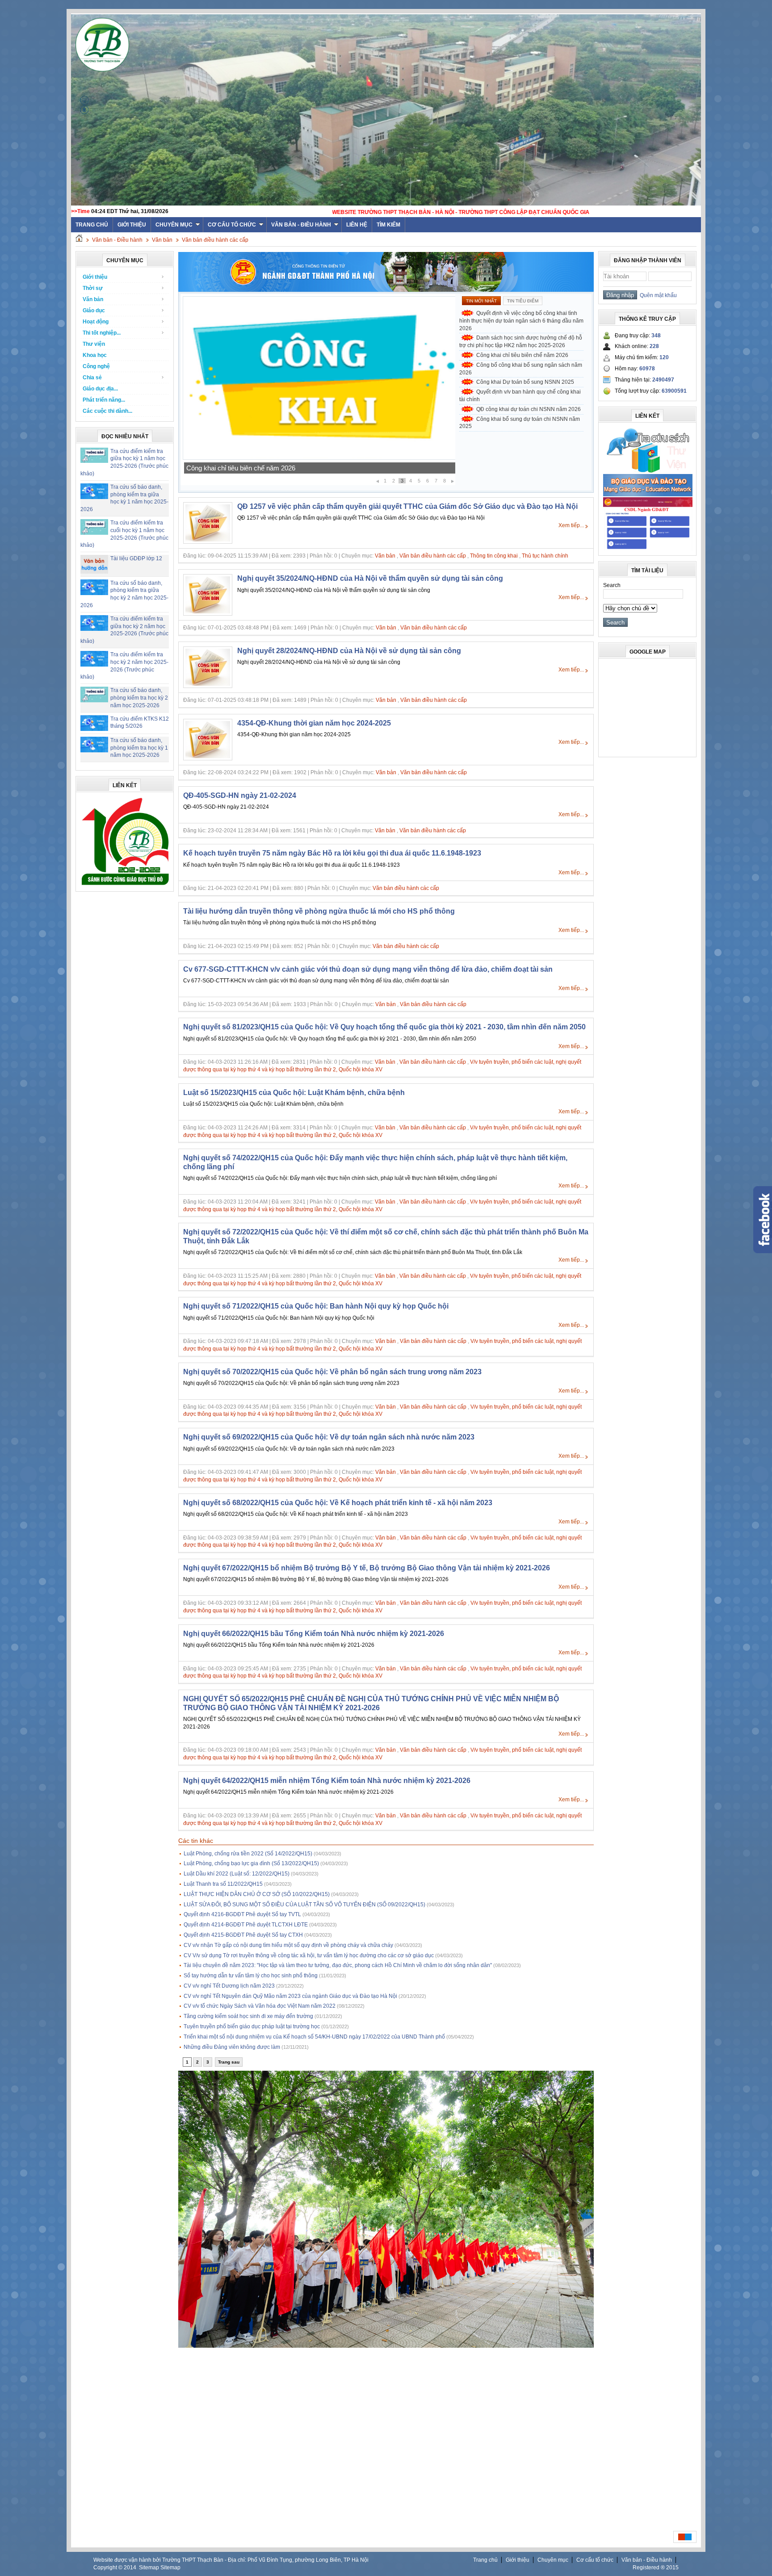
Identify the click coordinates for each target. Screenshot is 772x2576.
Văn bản (162, 240)
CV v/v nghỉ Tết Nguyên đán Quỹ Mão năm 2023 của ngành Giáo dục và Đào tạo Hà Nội (290, 1996)
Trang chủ (485, 2560)
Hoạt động (96, 322)
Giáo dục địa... (100, 389)
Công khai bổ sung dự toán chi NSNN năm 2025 (520, 423)
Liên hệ (357, 225)
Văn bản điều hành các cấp (215, 240)
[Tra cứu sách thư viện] (648, 471)
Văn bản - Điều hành (301, 225)
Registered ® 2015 (656, 2568)
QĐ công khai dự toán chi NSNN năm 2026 (529, 409)
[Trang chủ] (79, 240)
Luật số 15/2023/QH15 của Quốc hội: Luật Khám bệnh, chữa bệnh (294, 1093)
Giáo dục (94, 310)
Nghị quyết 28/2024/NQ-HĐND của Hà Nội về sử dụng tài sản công (349, 651)
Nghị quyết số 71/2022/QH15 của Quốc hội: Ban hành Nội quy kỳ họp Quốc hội (316, 1306)
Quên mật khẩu (657, 295)
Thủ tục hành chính (545, 556)
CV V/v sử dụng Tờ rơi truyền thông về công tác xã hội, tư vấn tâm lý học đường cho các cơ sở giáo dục (309, 1955)
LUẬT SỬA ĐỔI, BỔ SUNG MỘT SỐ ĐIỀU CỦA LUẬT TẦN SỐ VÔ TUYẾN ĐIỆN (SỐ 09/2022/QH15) (304, 1905)
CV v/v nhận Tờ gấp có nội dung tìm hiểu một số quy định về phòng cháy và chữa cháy (288, 1945)
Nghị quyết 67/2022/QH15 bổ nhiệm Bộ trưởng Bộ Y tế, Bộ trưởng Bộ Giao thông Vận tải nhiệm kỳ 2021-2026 (367, 1568)
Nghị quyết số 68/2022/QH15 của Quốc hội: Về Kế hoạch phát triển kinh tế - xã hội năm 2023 (338, 1503)
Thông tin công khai (494, 556)
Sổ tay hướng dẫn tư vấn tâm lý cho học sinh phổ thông (251, 1976)
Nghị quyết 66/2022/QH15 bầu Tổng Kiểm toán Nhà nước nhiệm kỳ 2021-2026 (314, 1634)
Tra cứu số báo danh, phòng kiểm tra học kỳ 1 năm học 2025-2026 (139, 748)
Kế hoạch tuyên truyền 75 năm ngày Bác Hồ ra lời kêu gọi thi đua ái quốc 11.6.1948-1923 (332, 853)
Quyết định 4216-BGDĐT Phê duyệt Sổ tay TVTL (242, 1914)
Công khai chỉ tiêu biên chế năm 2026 (522, 355)
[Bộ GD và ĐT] (648, 495)
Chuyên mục (174, 225)
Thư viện (94, 344)
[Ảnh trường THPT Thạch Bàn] (386, 2346)
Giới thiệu (132, 225)
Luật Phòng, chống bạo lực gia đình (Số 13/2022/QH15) (251, 1863)
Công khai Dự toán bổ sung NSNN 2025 (245, 468)
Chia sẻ (92, 378)
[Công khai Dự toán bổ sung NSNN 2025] (319, 458)
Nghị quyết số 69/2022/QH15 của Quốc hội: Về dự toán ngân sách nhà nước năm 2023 (329, 1437)
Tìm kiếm (388, 225)
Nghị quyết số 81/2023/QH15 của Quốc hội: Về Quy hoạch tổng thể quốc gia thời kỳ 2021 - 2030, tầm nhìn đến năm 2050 (384, 1027)
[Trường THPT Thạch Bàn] (125, 885)
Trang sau (229, 2062)
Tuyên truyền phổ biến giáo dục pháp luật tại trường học (252, 2026)
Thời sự (93, 288)
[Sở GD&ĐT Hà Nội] (386, 290)
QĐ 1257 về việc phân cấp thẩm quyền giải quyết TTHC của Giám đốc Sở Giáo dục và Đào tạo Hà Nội (407, 506)
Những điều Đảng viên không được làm (232, 2047)
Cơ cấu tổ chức (232, 225)
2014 (130, 2568)
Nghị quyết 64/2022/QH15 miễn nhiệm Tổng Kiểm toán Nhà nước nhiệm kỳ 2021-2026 (327, 1781)
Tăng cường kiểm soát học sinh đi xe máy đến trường (248, 2016)
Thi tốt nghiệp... (102, 333)
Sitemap (149, 2568)
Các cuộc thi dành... (107, 411)
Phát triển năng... (104, 400)
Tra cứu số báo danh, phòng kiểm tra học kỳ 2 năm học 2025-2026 (139, 698)
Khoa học (95, 355)
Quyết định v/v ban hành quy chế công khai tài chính (520, 396)
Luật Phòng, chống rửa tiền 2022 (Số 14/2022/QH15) (248, 1854)
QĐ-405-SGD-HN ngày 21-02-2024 (240, 795)
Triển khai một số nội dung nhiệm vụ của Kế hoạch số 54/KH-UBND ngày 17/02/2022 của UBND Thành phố (314, 2037)
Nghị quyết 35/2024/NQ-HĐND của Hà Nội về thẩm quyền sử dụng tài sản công (370, 578)
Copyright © (109, 2568)
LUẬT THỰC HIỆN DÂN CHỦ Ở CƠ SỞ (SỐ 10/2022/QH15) (257, 1894)
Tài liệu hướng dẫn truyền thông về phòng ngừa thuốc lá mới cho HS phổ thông (319, 911)
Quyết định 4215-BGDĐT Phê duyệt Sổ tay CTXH (243, 1935)
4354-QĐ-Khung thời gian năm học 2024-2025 (314, 723)
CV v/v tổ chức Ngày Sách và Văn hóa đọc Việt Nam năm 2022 (260, 2006)
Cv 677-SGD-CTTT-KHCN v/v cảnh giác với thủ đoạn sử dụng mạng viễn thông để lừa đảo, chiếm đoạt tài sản (368, 969)
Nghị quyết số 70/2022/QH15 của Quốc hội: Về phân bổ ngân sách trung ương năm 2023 (332, 1372)
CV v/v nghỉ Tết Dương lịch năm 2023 (229, 1986)
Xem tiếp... (571, 525)
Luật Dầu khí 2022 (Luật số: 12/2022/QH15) (237, 1874)
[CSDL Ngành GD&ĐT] (648, 549)
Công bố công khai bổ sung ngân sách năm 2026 (521, 369)
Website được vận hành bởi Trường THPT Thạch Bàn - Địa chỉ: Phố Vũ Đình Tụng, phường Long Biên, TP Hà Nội (231, 2560)
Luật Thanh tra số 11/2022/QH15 (223, 1884)
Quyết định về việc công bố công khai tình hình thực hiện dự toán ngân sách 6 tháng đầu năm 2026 (521, 321)
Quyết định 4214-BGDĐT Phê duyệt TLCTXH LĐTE (246, 1925)
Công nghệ (96, 366)
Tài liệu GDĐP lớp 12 (136, 558)
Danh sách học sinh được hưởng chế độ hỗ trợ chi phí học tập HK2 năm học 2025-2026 (521, 342)
